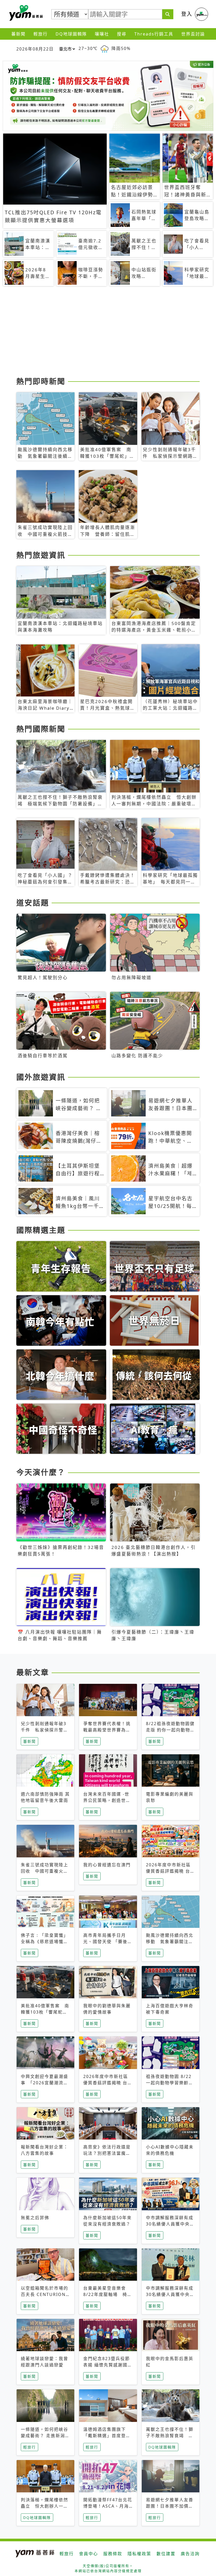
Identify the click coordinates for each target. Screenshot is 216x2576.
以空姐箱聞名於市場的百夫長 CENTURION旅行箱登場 (45, 2294)
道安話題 (33, 903)
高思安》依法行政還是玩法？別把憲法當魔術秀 (107, 2153)
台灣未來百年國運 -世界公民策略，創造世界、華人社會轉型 (106, 1800)
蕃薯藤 (25, 13)
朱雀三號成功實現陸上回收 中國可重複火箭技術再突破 (45, 1871)
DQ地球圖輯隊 (71, 34)
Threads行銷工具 (154, 34)
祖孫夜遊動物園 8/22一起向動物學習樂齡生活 (170, 2083)
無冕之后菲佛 (35, 2218)
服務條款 (113, 2554)
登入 (187, 14)
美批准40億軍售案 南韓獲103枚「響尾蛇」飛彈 (45, 2012)
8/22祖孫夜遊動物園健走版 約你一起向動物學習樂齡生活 (170, 1730)
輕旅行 (41, 34)
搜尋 (122, 34)
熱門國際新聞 (41, 729)
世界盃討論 (193, 34)
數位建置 (166, 2554)
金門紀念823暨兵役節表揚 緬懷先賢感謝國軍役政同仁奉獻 (108, 2365)
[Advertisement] (108, 333)
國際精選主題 (41, 1230)
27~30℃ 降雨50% (105, 48)
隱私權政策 (139, 2554)
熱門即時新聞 (41, 381)
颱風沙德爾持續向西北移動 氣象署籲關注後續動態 (170, 1942)
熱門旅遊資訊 (41, 555)
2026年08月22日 (35, 49)
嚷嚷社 (102, 34)
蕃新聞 (18, 34)
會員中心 (89, 2554)
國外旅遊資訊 (41, 1077)
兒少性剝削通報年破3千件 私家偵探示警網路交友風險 (45, 1730)
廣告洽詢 (190, 2554)
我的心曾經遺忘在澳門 (107, 1865)
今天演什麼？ (41, 1472)
